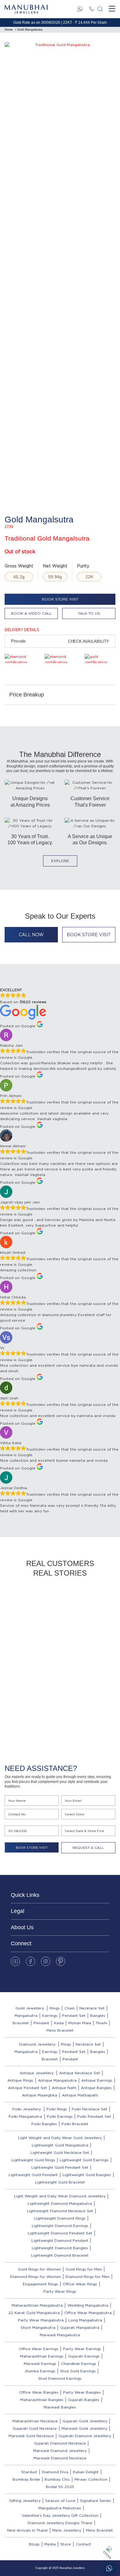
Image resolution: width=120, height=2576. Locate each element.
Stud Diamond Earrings (60, 2378)
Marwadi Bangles (60, 2407)
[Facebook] (30, 1961)
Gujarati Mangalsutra (80, 2327)
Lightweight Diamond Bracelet (60, 2255)
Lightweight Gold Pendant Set (60, 2167)
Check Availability (89, 641)
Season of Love (60, 2501)
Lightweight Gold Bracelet (60, 2182)
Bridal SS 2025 (60, 2487)
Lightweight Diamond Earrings (60, 2226)
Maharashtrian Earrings (42, 2356)
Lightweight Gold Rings (33, 2160)
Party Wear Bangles (82, 2392)
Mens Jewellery (67, 2530)
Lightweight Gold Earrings (84, 2160)
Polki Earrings (60, 2116)
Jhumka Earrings (40, 2371)
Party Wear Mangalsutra (41, 2320)
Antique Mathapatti (80, 2095)
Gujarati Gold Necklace (35, 2428)
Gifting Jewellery (25, 2501)
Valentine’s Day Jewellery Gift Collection (60, 2515)
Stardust (29, 2472)
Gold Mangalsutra (30, 29)
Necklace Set (92, 2008)
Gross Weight (19, 566)
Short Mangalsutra (38, 2327)
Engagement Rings (40, 2284)
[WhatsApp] (80, 9)
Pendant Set (74, 2015)
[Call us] (91, 9)
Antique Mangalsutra (57, 2080)
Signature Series (96, 2501)
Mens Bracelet (60, 2030)
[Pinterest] (61, 1961)
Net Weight (55, 566)
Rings (55, 2008)
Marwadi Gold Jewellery (84, 2428)
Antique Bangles (96, 2088)
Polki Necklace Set (90, 2109)
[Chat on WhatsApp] (109, 2568)
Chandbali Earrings (79, 2364)
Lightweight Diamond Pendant (60, 2240)
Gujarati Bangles (84, 2400)
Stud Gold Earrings (78, 2371)
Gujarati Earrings (84, 2356)
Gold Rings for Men (84, 2269)
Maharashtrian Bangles (42, 2400)
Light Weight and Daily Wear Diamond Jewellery (60, 2196)
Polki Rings (57, 2109)
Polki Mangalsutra (25, 2116)
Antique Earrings (97, 2080)
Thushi (101, 2023)
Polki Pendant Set (94, 2116)
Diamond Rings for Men (88, 2277)
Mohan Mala (80, 2023)
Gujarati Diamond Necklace (60, 2443)
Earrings (50, 2015)
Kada (59, 2023)
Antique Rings (20, 2080)
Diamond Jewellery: (38, 2044)
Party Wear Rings (60, 2291)
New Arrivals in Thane (27, 2530)
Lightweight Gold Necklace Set (60, 2152)
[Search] (100, 9)
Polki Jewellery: (27, 2109)
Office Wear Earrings (39, 2349)
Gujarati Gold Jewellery (85, 2421)
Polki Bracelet (75, 2124)
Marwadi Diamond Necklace (60, 2458)
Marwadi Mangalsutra (60, 2335)
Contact (83, 2544)
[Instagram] (46, 1961)
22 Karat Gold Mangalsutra (34, 2313)
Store (66, 2544)
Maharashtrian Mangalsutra (37, 2305)
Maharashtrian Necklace (35, 2421)
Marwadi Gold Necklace (31, 2436)
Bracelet (21, 2023)
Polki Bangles (44, 2124)
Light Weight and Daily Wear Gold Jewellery (60, 2138)
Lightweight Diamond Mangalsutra (60, 2203)
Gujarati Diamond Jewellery (85, 2436)
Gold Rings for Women (39, 2269)
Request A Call (88, 1848)
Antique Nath (64, 2088)
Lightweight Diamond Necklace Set (60, 2211)
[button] (52, 1737)
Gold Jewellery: (30, 2008)
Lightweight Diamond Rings (60, 2218)
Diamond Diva (55, 2472)
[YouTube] (15, 1961)
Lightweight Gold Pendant (33, 2175)
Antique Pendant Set (28, 2088)
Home (9, 29)
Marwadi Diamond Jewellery (60, 2451)
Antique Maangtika (40, 2095)
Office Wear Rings (80, 2284)
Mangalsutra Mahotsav (60, 2508)
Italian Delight (86, 2472)
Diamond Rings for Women (36, 2277)
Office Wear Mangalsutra (88, 2313)
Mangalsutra (26, 2015)
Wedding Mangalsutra (88, 2305)
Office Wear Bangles (39, 2392)
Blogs (34, 2544)
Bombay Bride (26, 2479)
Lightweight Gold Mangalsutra (60, 2145)
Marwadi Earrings (40, 2364)
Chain (70, 2008)
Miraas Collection (91, 2479)
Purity (83, 566)
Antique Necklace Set (80, 2073)
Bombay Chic (57, 2479)
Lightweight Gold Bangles (87, 2175)
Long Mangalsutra (85, 2320)
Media (50, 2544)
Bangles (98, 2015)
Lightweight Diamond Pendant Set (60, 2233)
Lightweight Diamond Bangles (60, 2248)
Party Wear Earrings (82, 2349)
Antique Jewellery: (37, 2073)
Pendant (41, 2023)
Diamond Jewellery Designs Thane (60, 2523)
